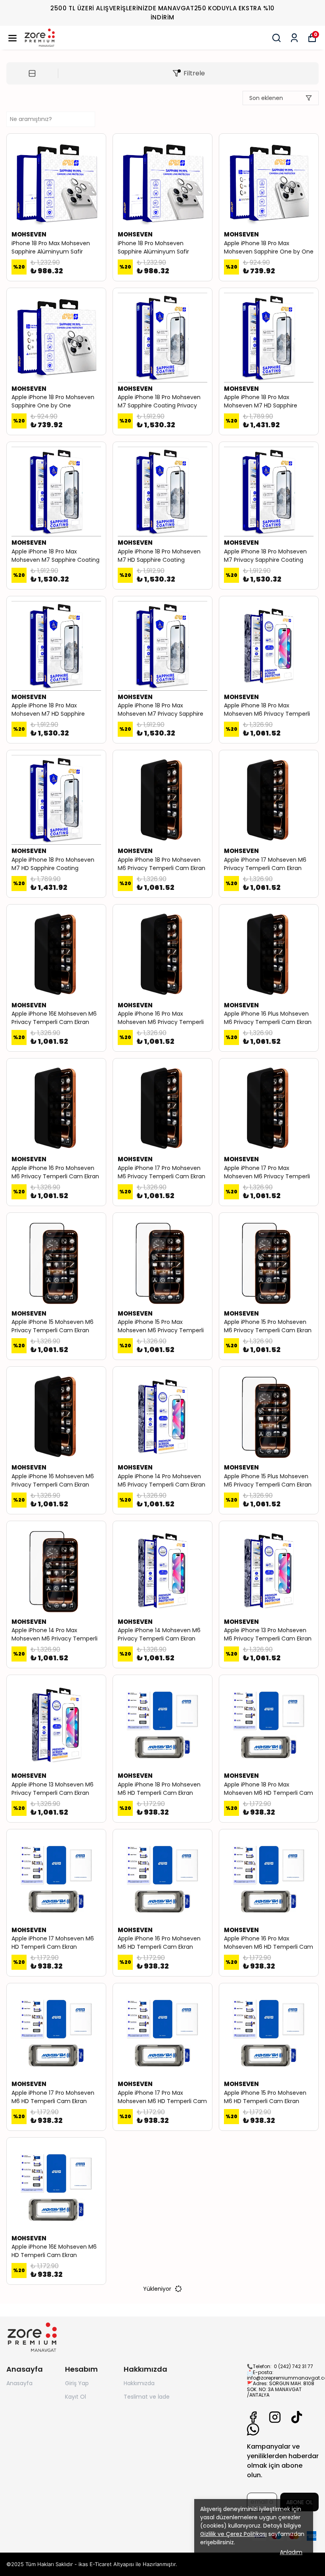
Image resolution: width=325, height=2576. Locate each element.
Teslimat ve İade (147, 2397)
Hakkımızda (139, 2383)
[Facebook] (253, 2417)
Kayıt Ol (76, 2397)
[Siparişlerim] (294, 38)
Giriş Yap (77, 2383)
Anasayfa (19, 2383)
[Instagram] (275, 2417)
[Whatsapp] (253, 2429)
